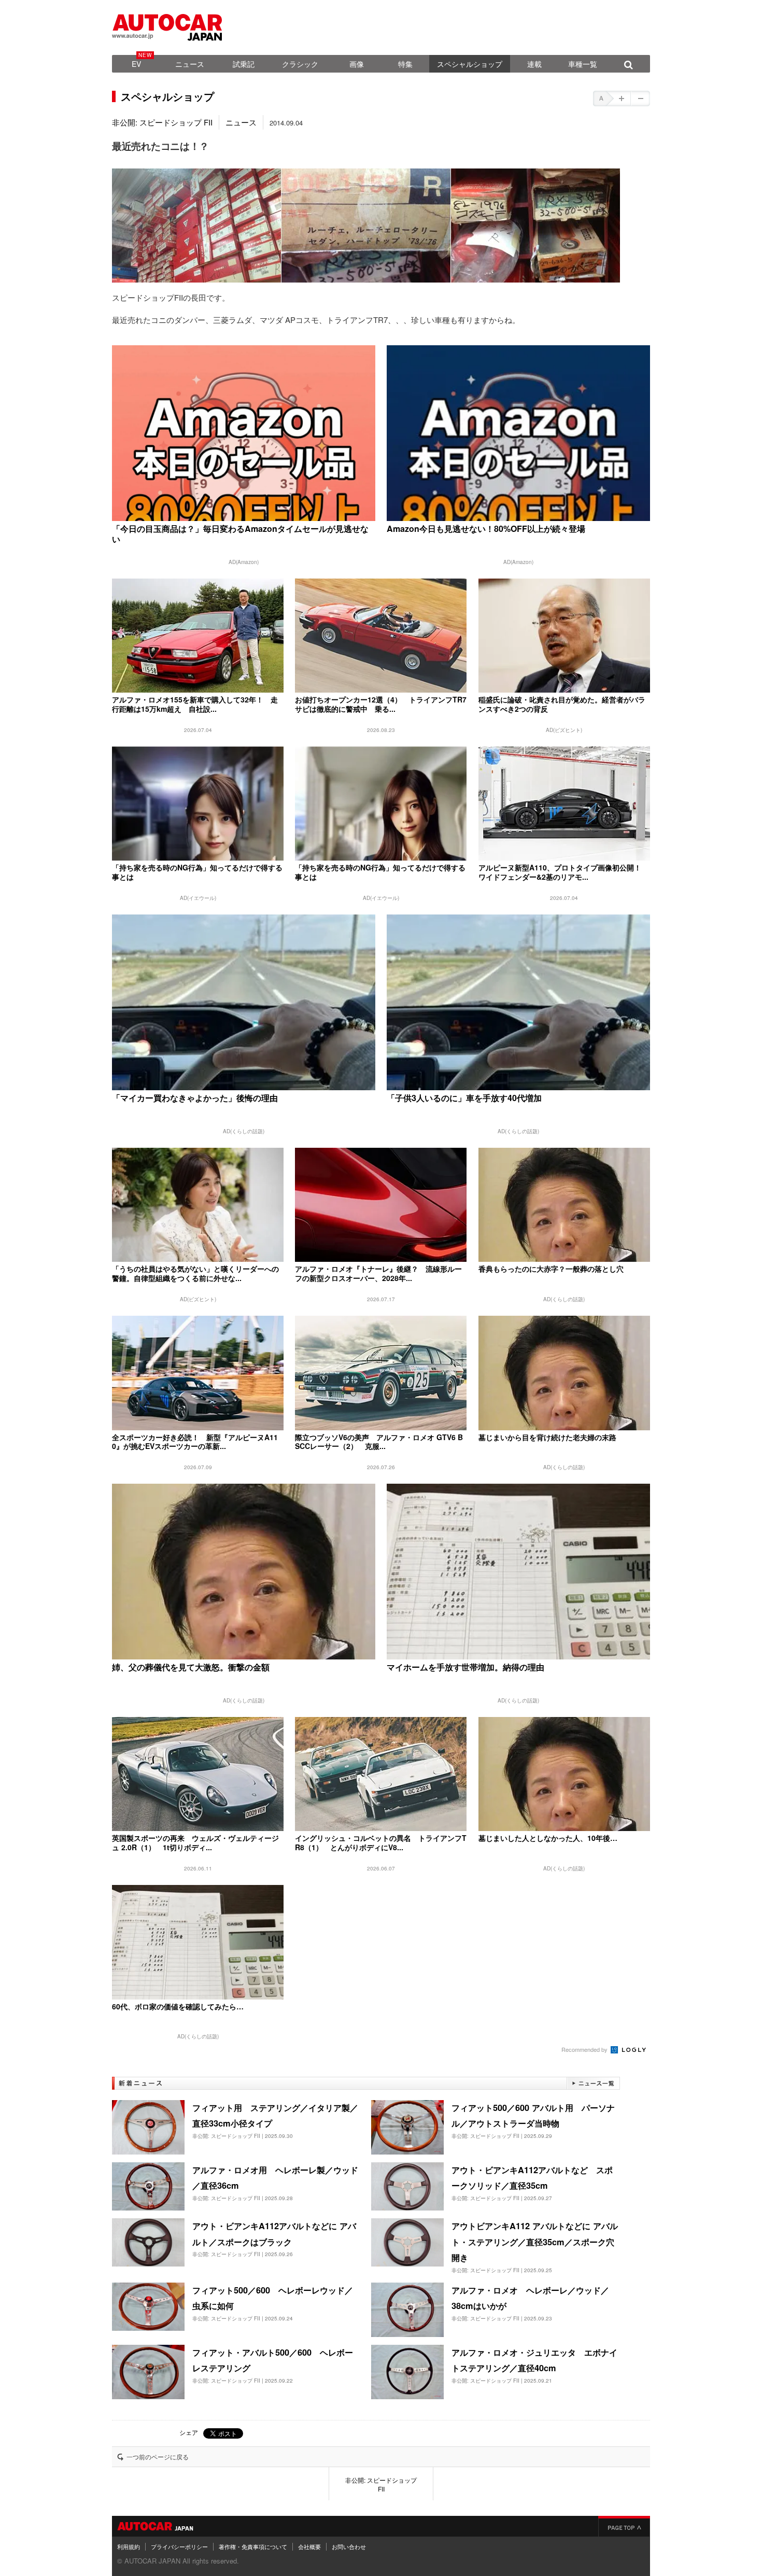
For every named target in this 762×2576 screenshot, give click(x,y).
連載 (534, 64)
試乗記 (244, 64)
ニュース (190, 64)
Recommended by (585, 2049)
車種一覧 (583, 64)
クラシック (300, 64)
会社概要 (309, 2546)
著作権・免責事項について (253, 2546)
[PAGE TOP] (624, 2526)
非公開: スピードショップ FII (162, 122)
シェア (189, 2432)
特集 (405, 64)
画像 (357, 64)
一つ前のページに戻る (158, 2457)
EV (136, 64)
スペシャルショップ (470, 64)
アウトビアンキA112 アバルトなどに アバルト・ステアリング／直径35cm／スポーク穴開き (535, 2242)
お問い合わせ (349, 2546)
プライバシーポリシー (179, 2546)
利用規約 (129, 2546)
